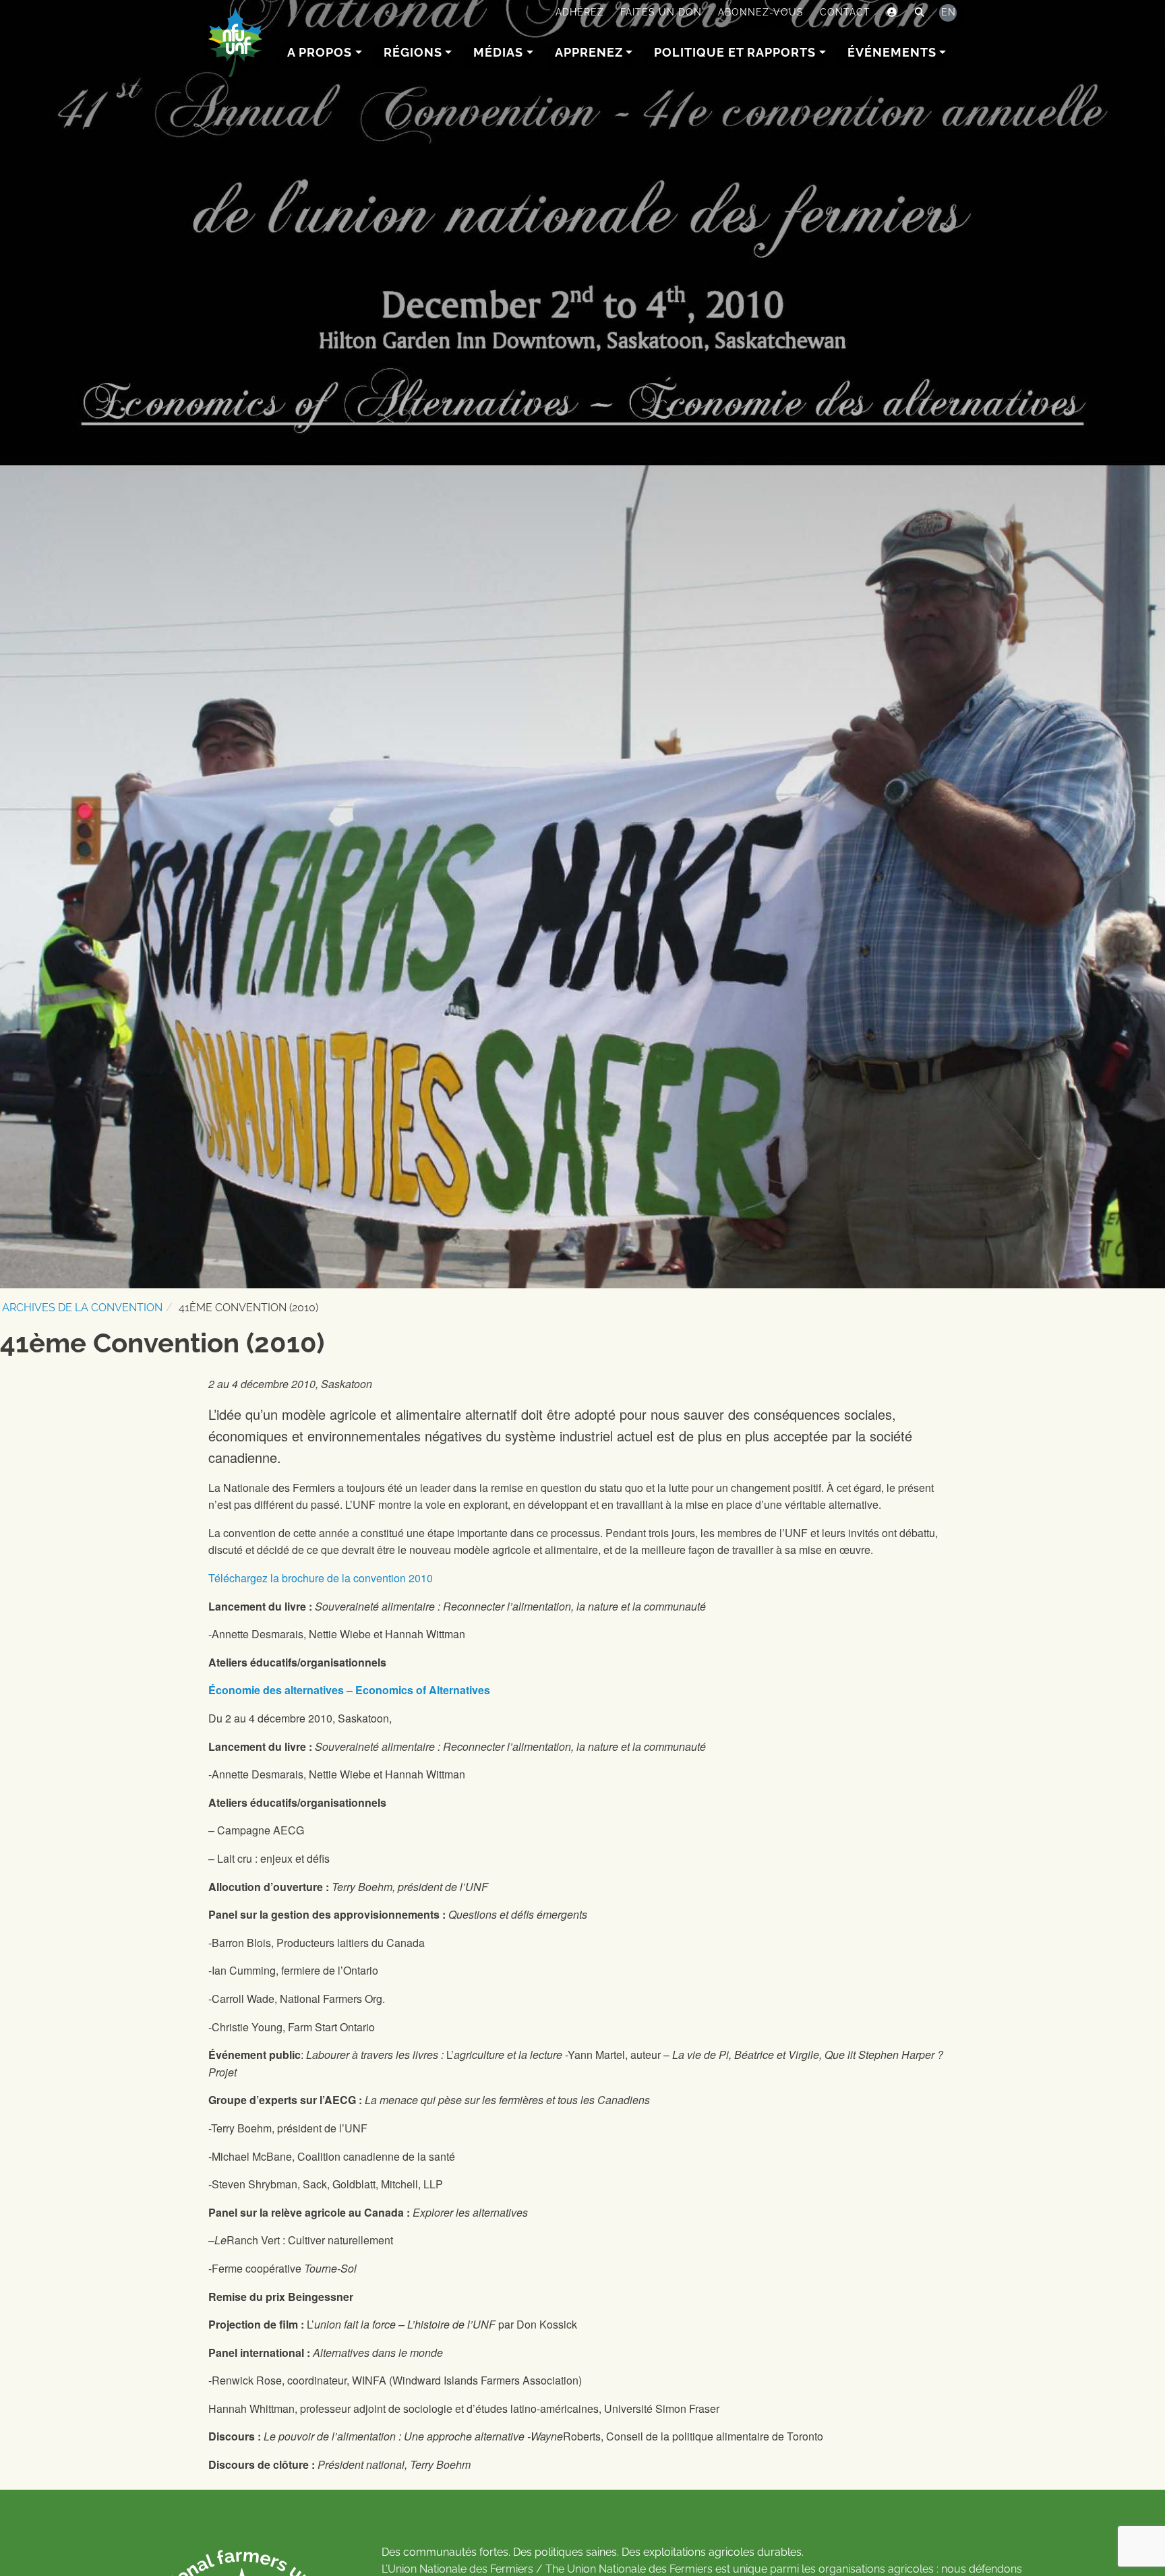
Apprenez (589, 52)
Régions (413, 52)
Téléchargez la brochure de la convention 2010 (321, 1578)
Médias (498, 52)
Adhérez (580, 12)
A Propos (320, 52)
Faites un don (661, 12)
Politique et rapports (735, 52)
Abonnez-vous (761, 12)
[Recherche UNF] (920, 13)
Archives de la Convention (82, 1308)
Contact (845, 12)
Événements (892, 52)
